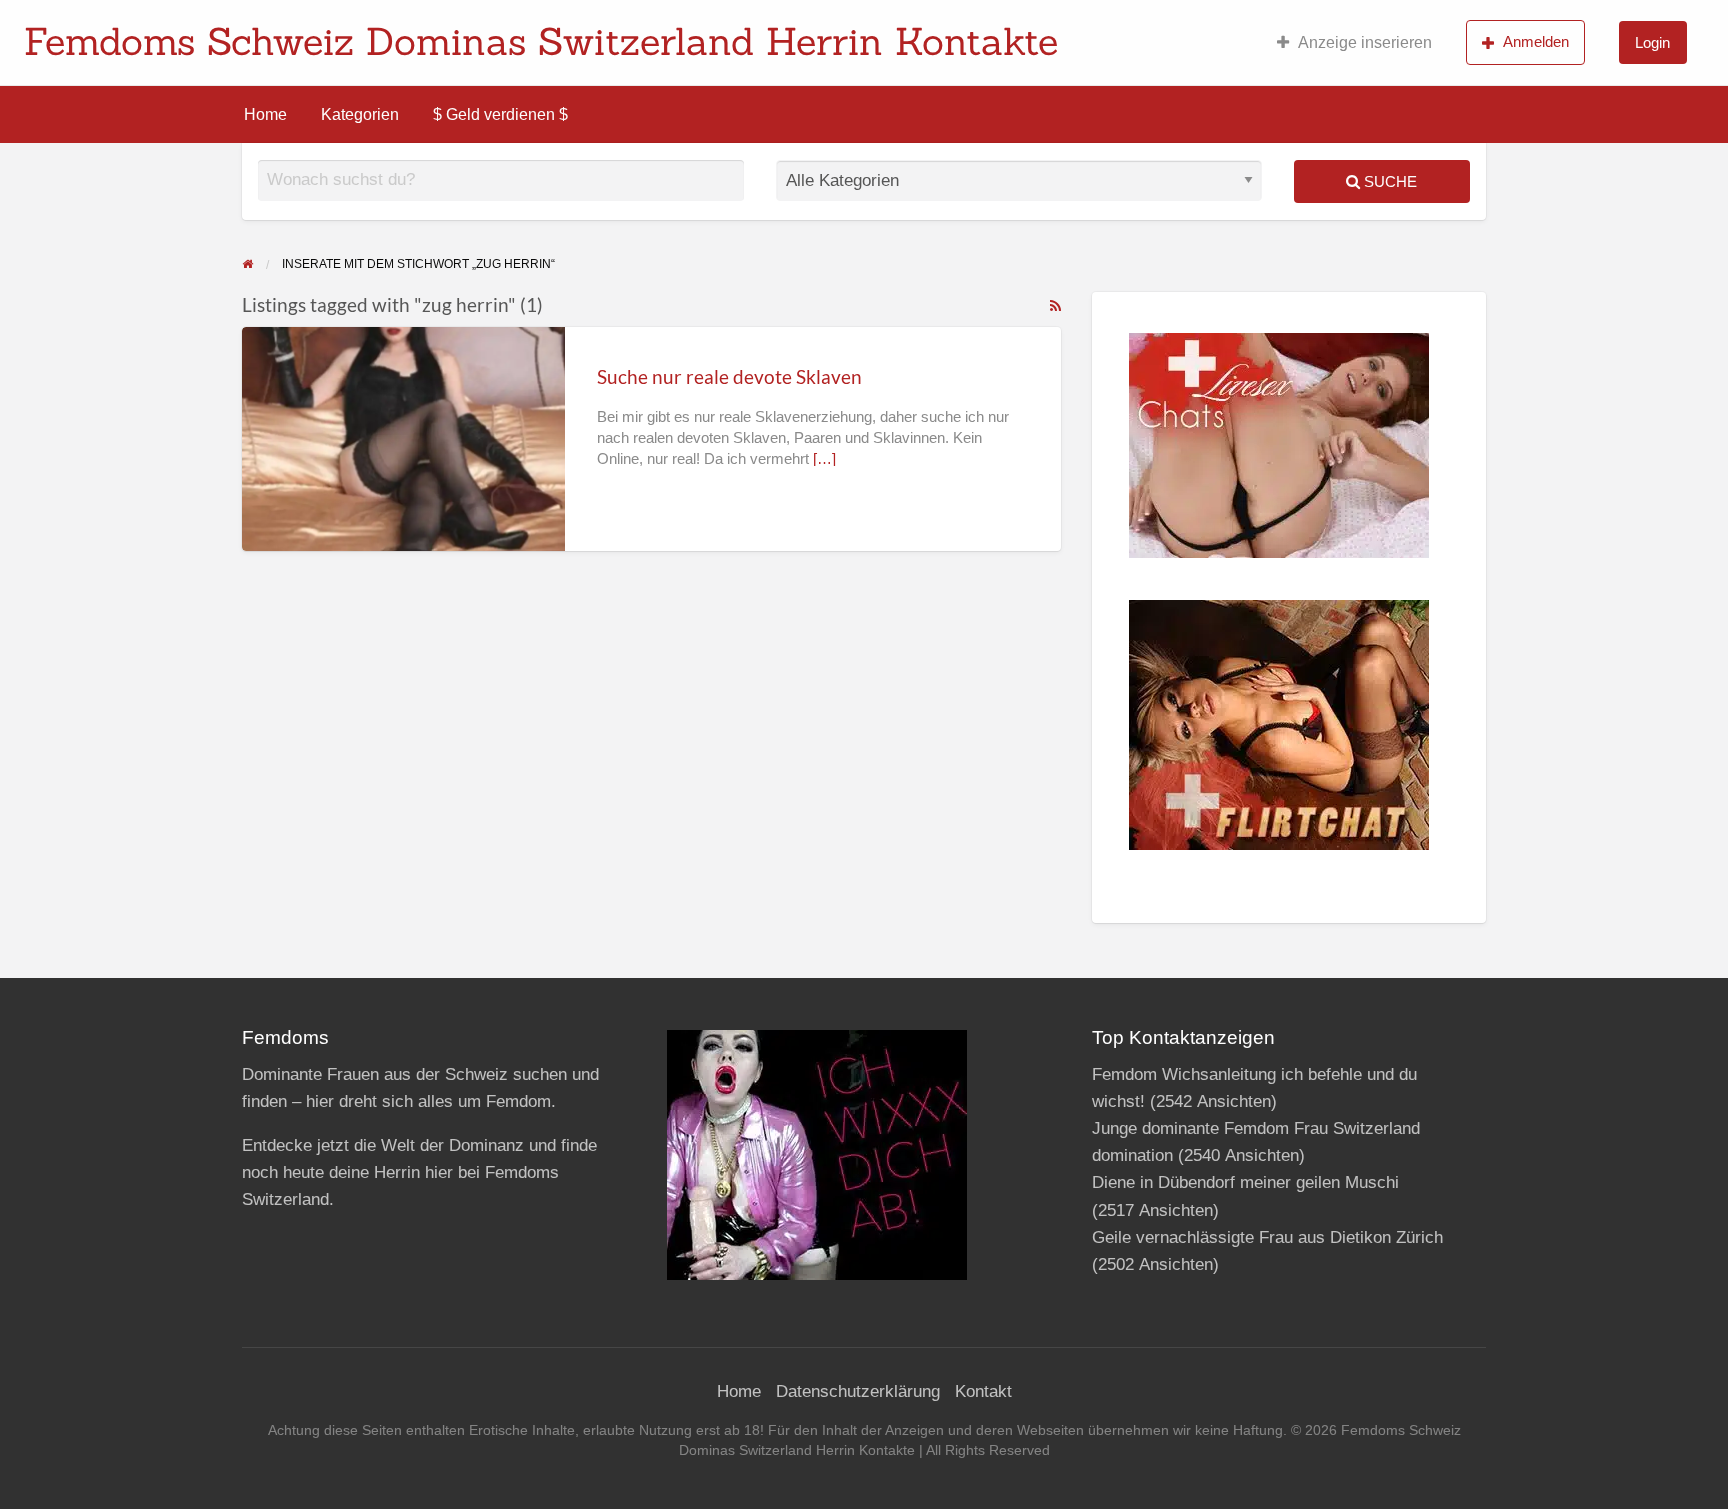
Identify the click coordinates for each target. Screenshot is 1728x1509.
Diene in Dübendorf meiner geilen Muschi (1245, 1182)
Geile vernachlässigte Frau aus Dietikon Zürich (1267, 1237)
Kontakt (983, 1391)
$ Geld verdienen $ (500, 114)
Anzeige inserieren (1365, 42)
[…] (824, 459)
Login (1652, 42)
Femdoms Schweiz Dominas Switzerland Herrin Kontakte (541, 41)
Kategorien (360, 114)
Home (265, 114)
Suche (1388, 181)
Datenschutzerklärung (858, 1391)
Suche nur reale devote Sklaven (729, 376)
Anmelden (1536, 41)
